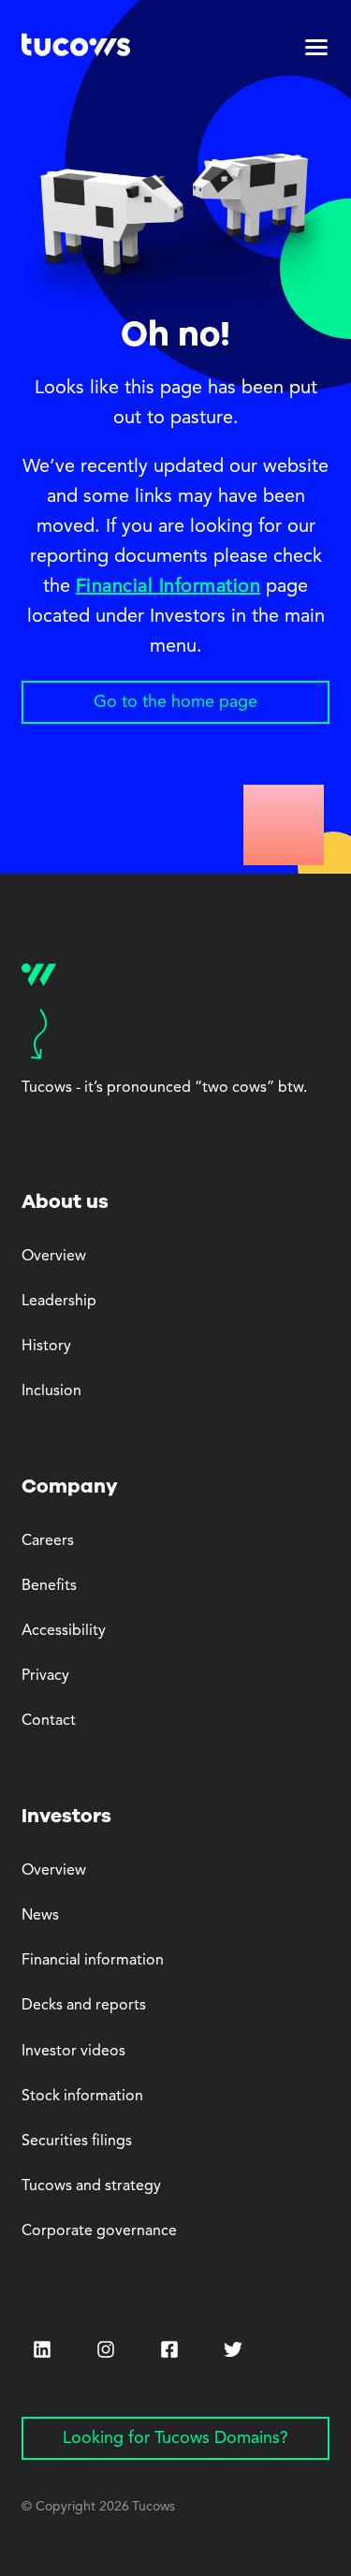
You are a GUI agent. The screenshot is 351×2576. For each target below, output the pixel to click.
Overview (54, 1257)
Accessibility (64, 1631)
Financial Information (168, 587)
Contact (49, 1721)
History (46, 1347)
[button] (316, 48)
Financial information (93, 1961)
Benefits (49, 1586)
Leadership (59, 1302)
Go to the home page (175, 702)
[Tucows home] (76, 48)
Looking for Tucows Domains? (175, 2438)
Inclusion (51, 1391)
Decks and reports (84, 2006)
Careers (48, 1541)
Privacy (45, 1676)
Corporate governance (99, 2231)
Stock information (82, 2097)
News (40, 1916)
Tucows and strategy (91, 2186)
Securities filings (77, 2142)
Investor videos (73, 2052)
